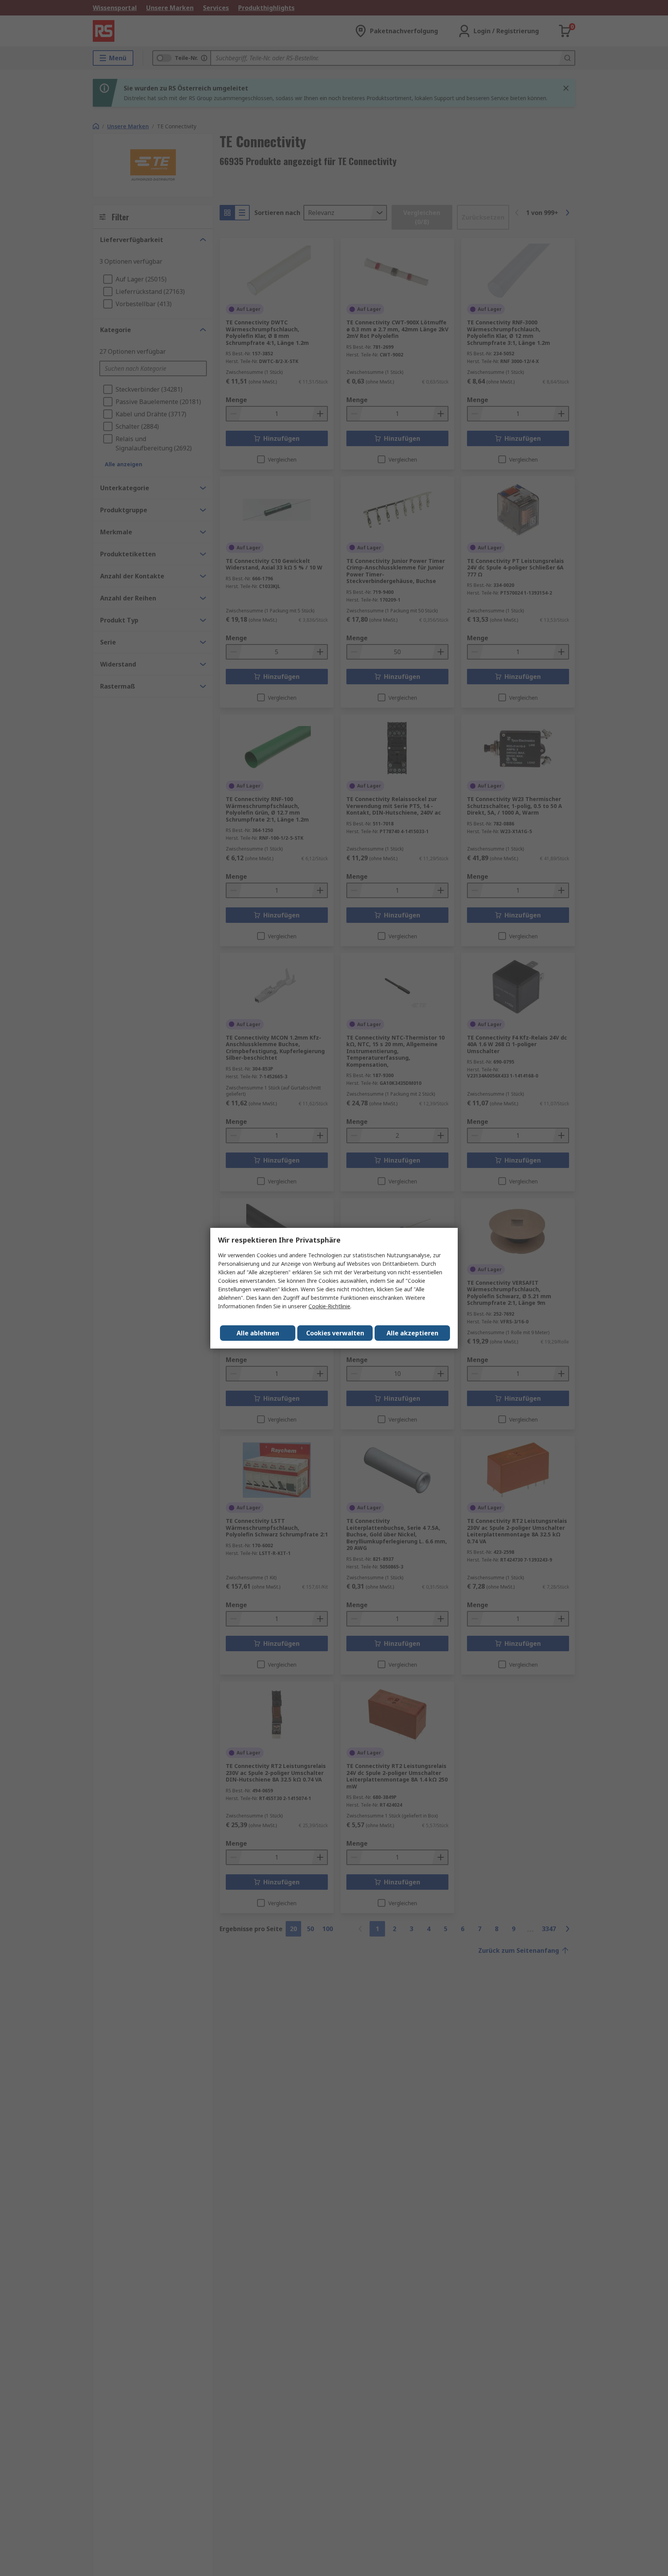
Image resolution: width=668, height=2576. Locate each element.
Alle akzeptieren (412, 1333)
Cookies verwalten (335, 1333)
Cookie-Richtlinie (329, 1306)
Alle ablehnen (258, 1333)
